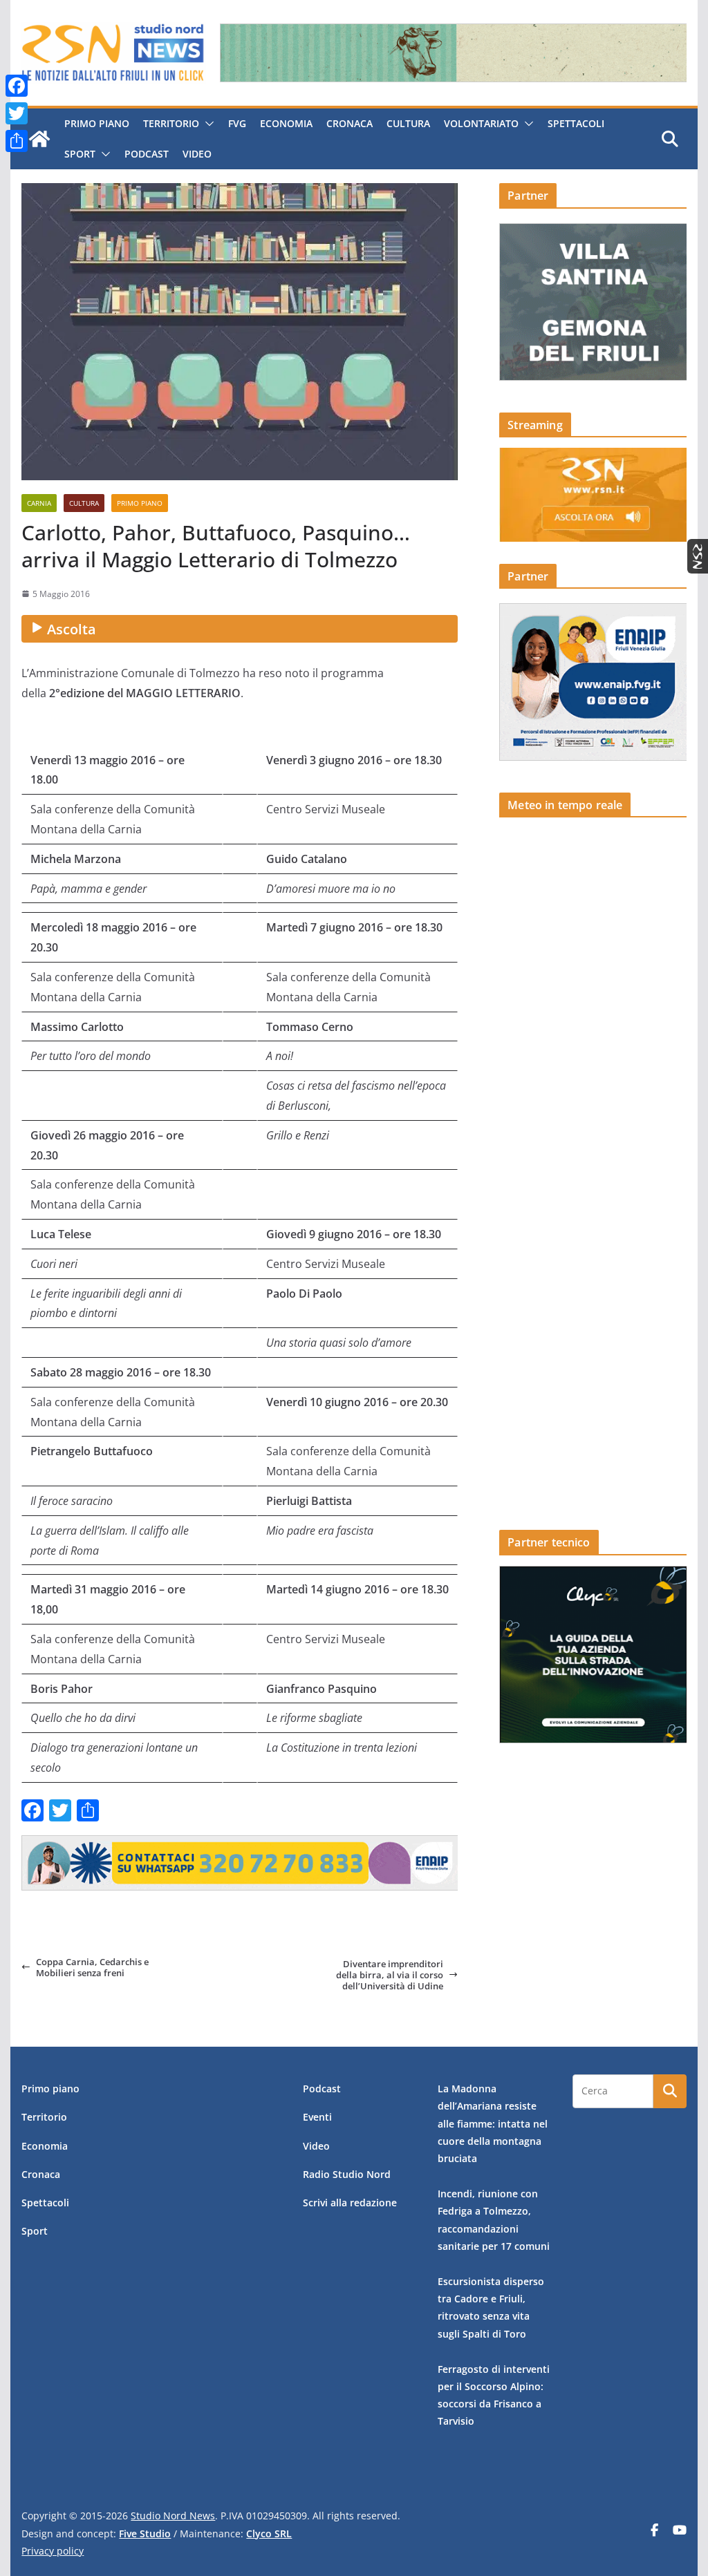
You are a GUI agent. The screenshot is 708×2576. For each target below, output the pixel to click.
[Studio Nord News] (39, 139)
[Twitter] (17, 113)
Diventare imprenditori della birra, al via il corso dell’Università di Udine (390, 1975)
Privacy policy (53, 2551)
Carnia (39, 503)
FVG (237, 123)
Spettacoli (576, 123)
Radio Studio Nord (347, 2174)
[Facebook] (17, 86)
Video (197, 154)
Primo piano (97, 123)
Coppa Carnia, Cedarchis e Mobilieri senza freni (92, 1968)
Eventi (317, 2117)
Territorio (171, 123)
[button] (207, 124)
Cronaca (350, 123)
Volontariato (481, 123)
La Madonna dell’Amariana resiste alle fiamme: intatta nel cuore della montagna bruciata (493, 2123)
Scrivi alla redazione (350, 2203)
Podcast (147, 154)
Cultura (408, 123)
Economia (286, 123)
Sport (80, 154)
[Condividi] (17, 141)
